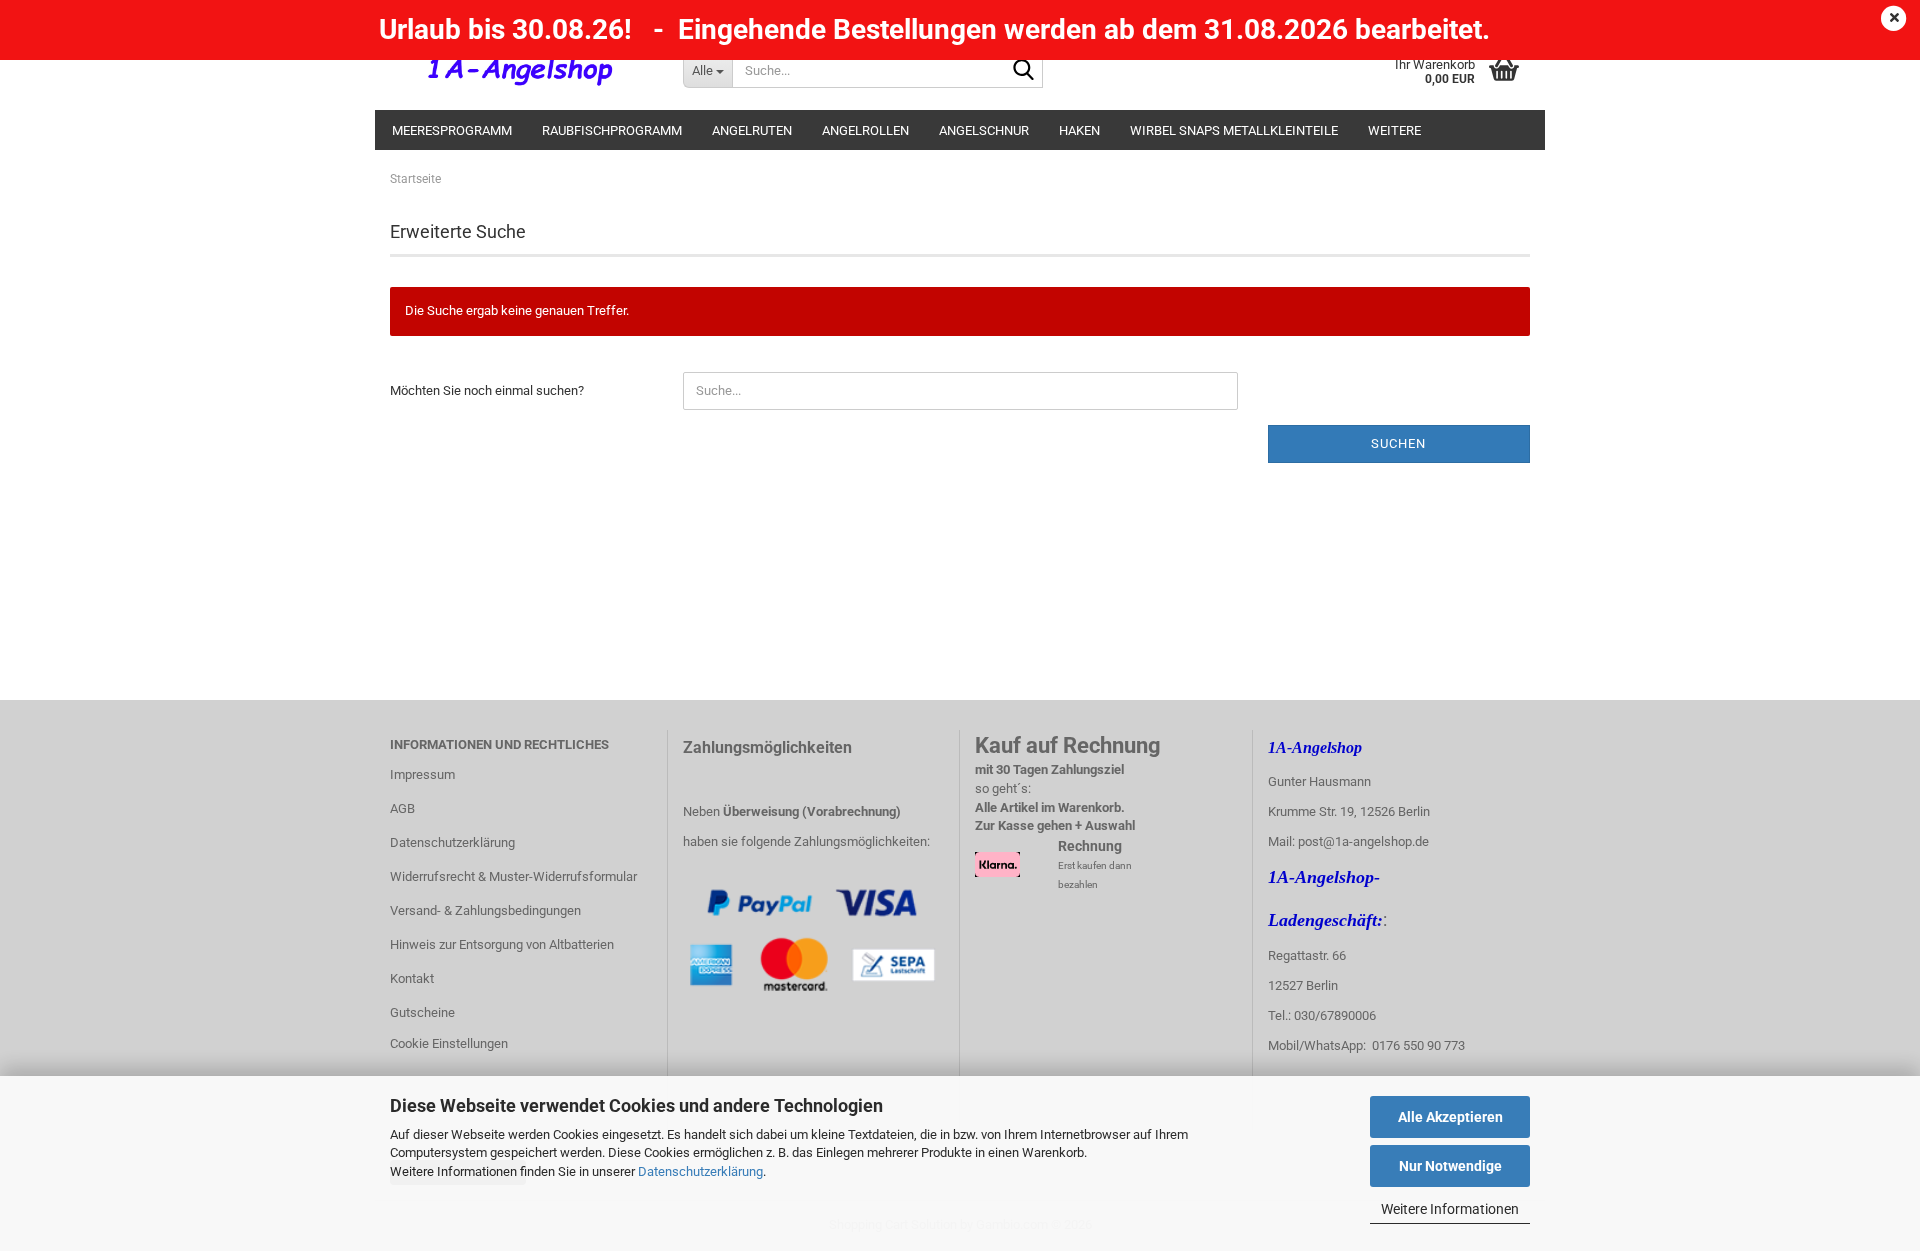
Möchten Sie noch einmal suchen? (487, 390)
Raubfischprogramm (612, 130)
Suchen (1398, 443)
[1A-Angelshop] (521, 70)
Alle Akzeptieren (1450, 1117)
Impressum (422, 774)
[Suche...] (1024, 71)
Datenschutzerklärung (700, 1171)
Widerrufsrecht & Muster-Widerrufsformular (513, 876)
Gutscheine (422, 1012)
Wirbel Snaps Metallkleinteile (1234, 130)
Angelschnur (984, 130)
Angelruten (752, 130)
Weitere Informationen (1450, 1209)
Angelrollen (865, 130)
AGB (402, 808)
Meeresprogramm (452, 130)
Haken (1079, 130)
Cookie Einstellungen (449, 1043)
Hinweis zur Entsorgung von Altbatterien (502, 944)
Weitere (1394, 130)
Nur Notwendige (1450, 1166)
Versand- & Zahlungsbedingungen (485, 910)
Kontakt (412, 978)
